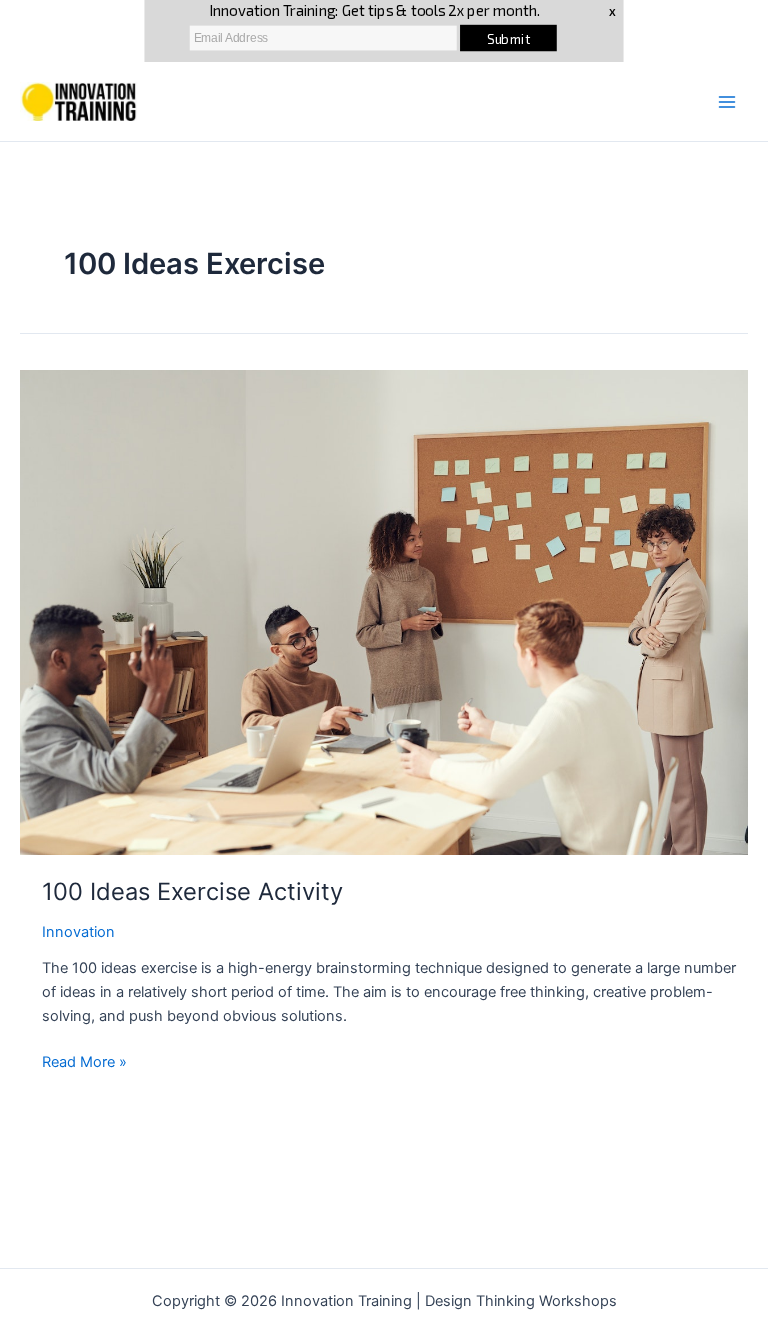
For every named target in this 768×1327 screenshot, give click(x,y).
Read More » (84, 1063)
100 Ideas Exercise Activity (192, 891)
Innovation (78, 932)
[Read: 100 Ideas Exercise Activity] (384, 612)
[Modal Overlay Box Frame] (383, 31)
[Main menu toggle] (727, 102)
